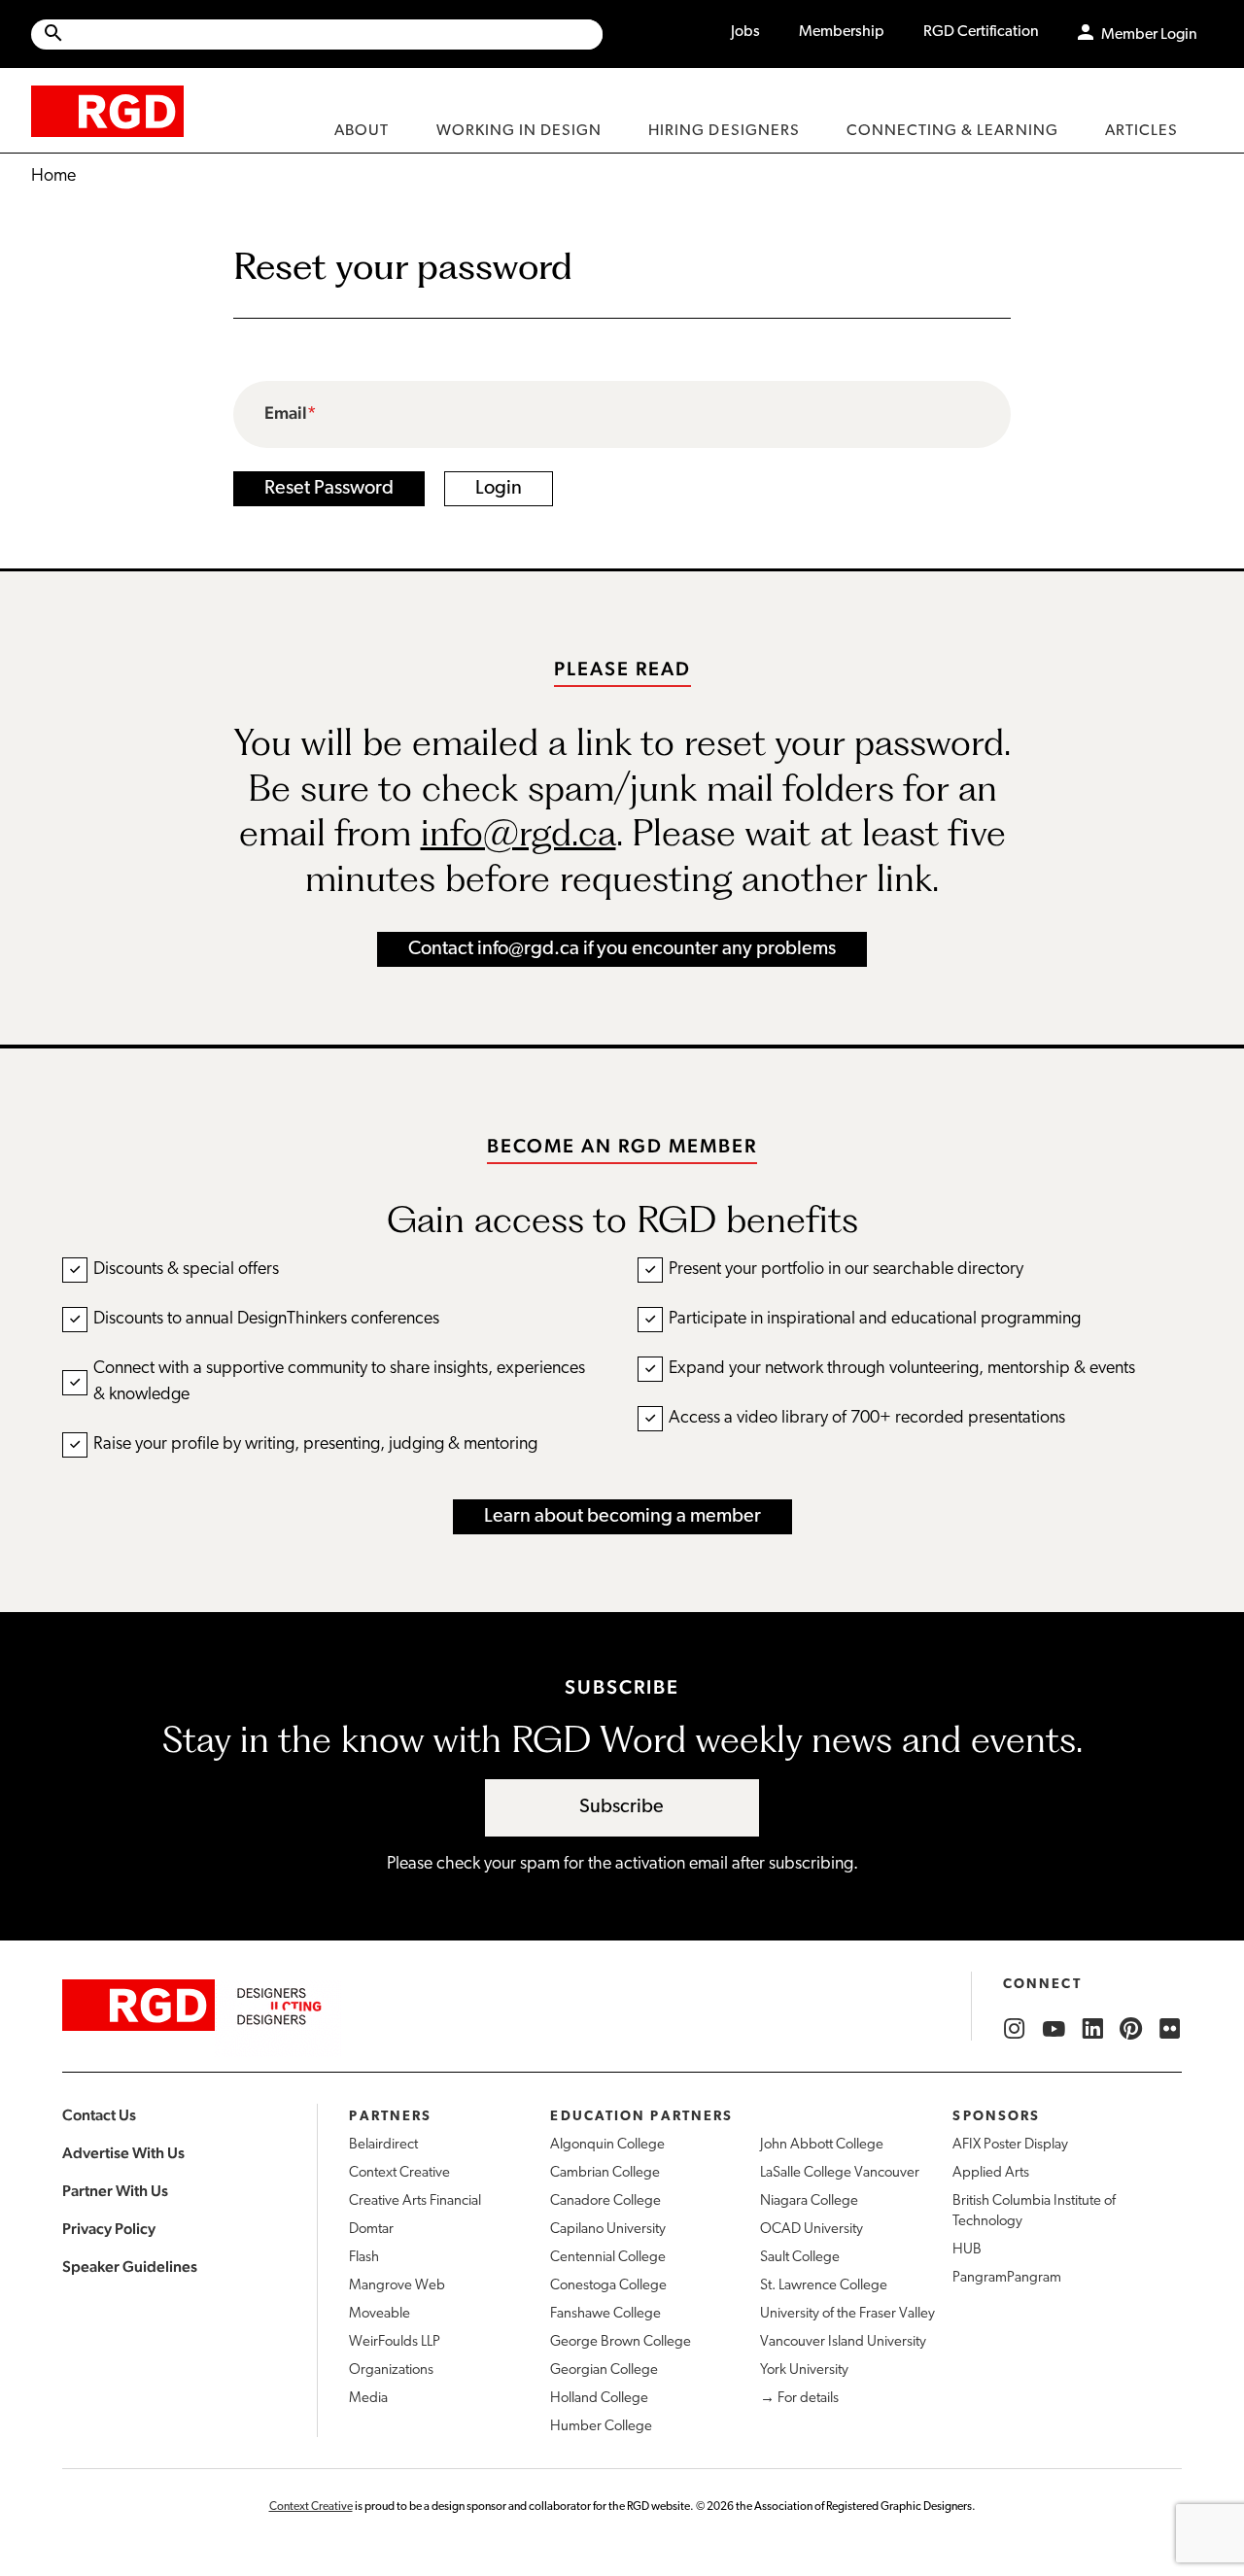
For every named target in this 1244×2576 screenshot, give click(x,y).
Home (53, 177)
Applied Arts (991, 2173)
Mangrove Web (397, 2286)
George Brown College (621, 2342)
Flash (364, 2258)
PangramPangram (1007, 2278)
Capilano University (608, 2230)
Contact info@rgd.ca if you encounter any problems (622, 949)
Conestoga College (608, 2286)
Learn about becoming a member (622, 1517)
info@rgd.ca (518, 832)
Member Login (1149, 35)
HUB (967, 2250)
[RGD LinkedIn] (1092, 2029)
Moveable (380, 2314)
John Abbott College (822, 2145)
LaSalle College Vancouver (840, 2173)
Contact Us (99, 2115)
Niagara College (809, 2201)
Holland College (599, 2399)
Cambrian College (605, 2173)
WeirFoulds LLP (395, 2342)
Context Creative (399, 2173)
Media (368, 2399)
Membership (842, 32)
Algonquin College (607, 2145)
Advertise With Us (123, 2153)
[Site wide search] (317, 34)
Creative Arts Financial (415, 2201)
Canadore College (605, 2201)
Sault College (800, 2258)
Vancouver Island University (843, 2342)
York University (804, 2370)
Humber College (601, 2427)
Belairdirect (383, 2145)
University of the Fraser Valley (847, 2314)
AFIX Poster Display (1010, 2145)
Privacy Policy (109, 2229)
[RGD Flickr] (1170, 2029)
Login (499, 489)
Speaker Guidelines (130, 2267)
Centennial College (608, 2258)
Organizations (391, 2370)
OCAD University (812, 2230)
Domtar (371, 2230)
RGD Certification (981, 32)
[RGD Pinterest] (1131, 2029)
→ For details (799, 2399)
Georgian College (604, 2370)
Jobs (745, 32)
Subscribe (622, 1807)
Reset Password (329, 489)
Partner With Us (115, 2191)
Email (286, 413)
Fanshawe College (605, 2314)
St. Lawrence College (824, 2286)
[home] (107, 110)
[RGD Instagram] (1015, 2029)
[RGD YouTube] (1054, 2029)
